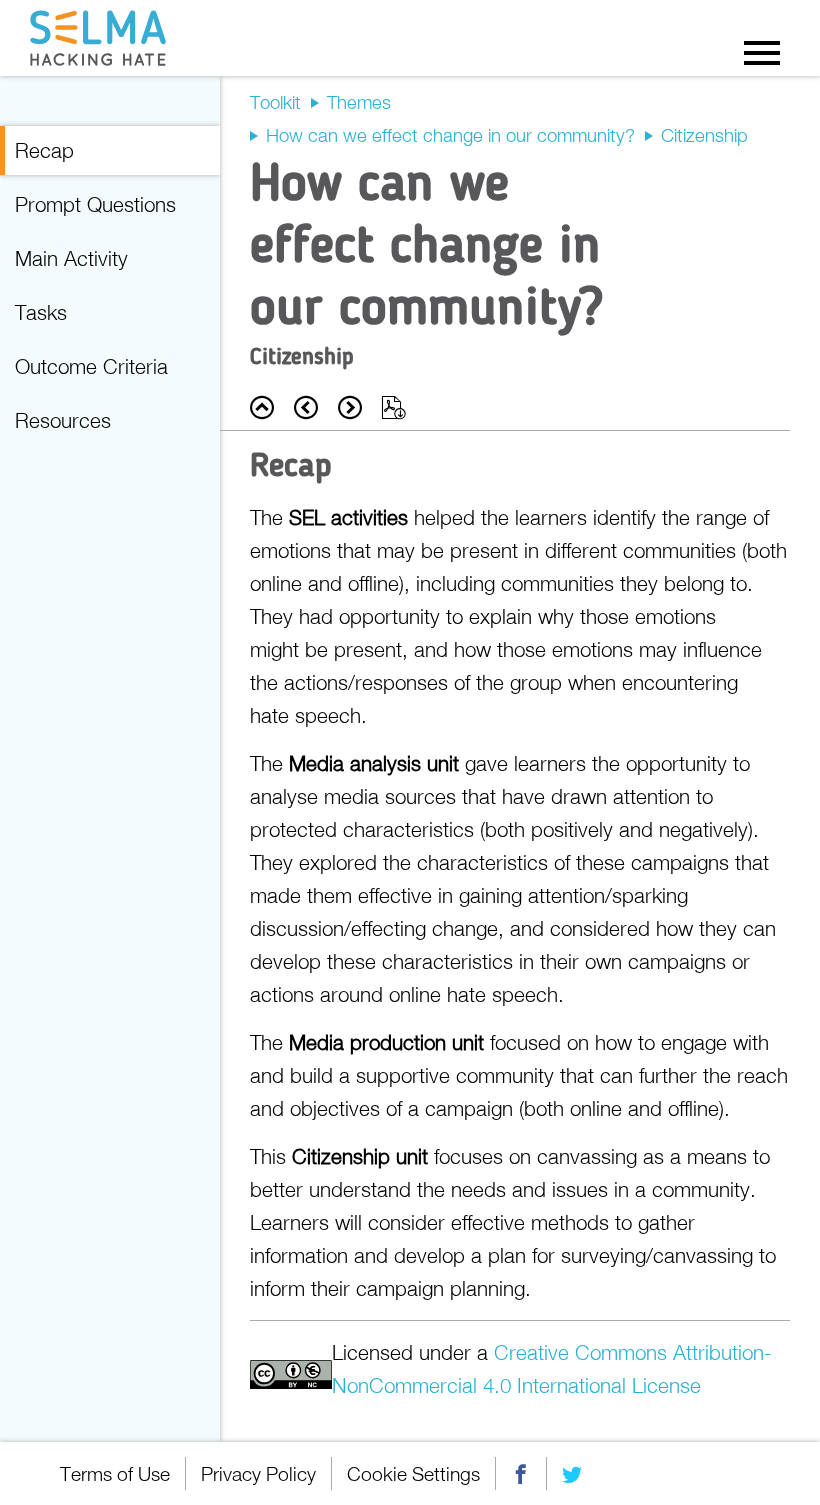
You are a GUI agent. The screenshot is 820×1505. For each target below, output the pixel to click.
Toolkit (275, 102)
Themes (359, 102)
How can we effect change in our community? (450, 135)
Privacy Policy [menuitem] (258, 1473)
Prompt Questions (95, 204)
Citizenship (704, 135)
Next (350, 407)
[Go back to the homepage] (103, 38)
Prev (306, 407)
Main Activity (71, 258)
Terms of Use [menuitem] (115, 1473)
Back (262, 407)
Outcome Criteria (91, 366)
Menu (762, 52)
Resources (63, 420)
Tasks (41, 312)
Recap (44, 150)
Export (394, 407)
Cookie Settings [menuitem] (413, 1473)
